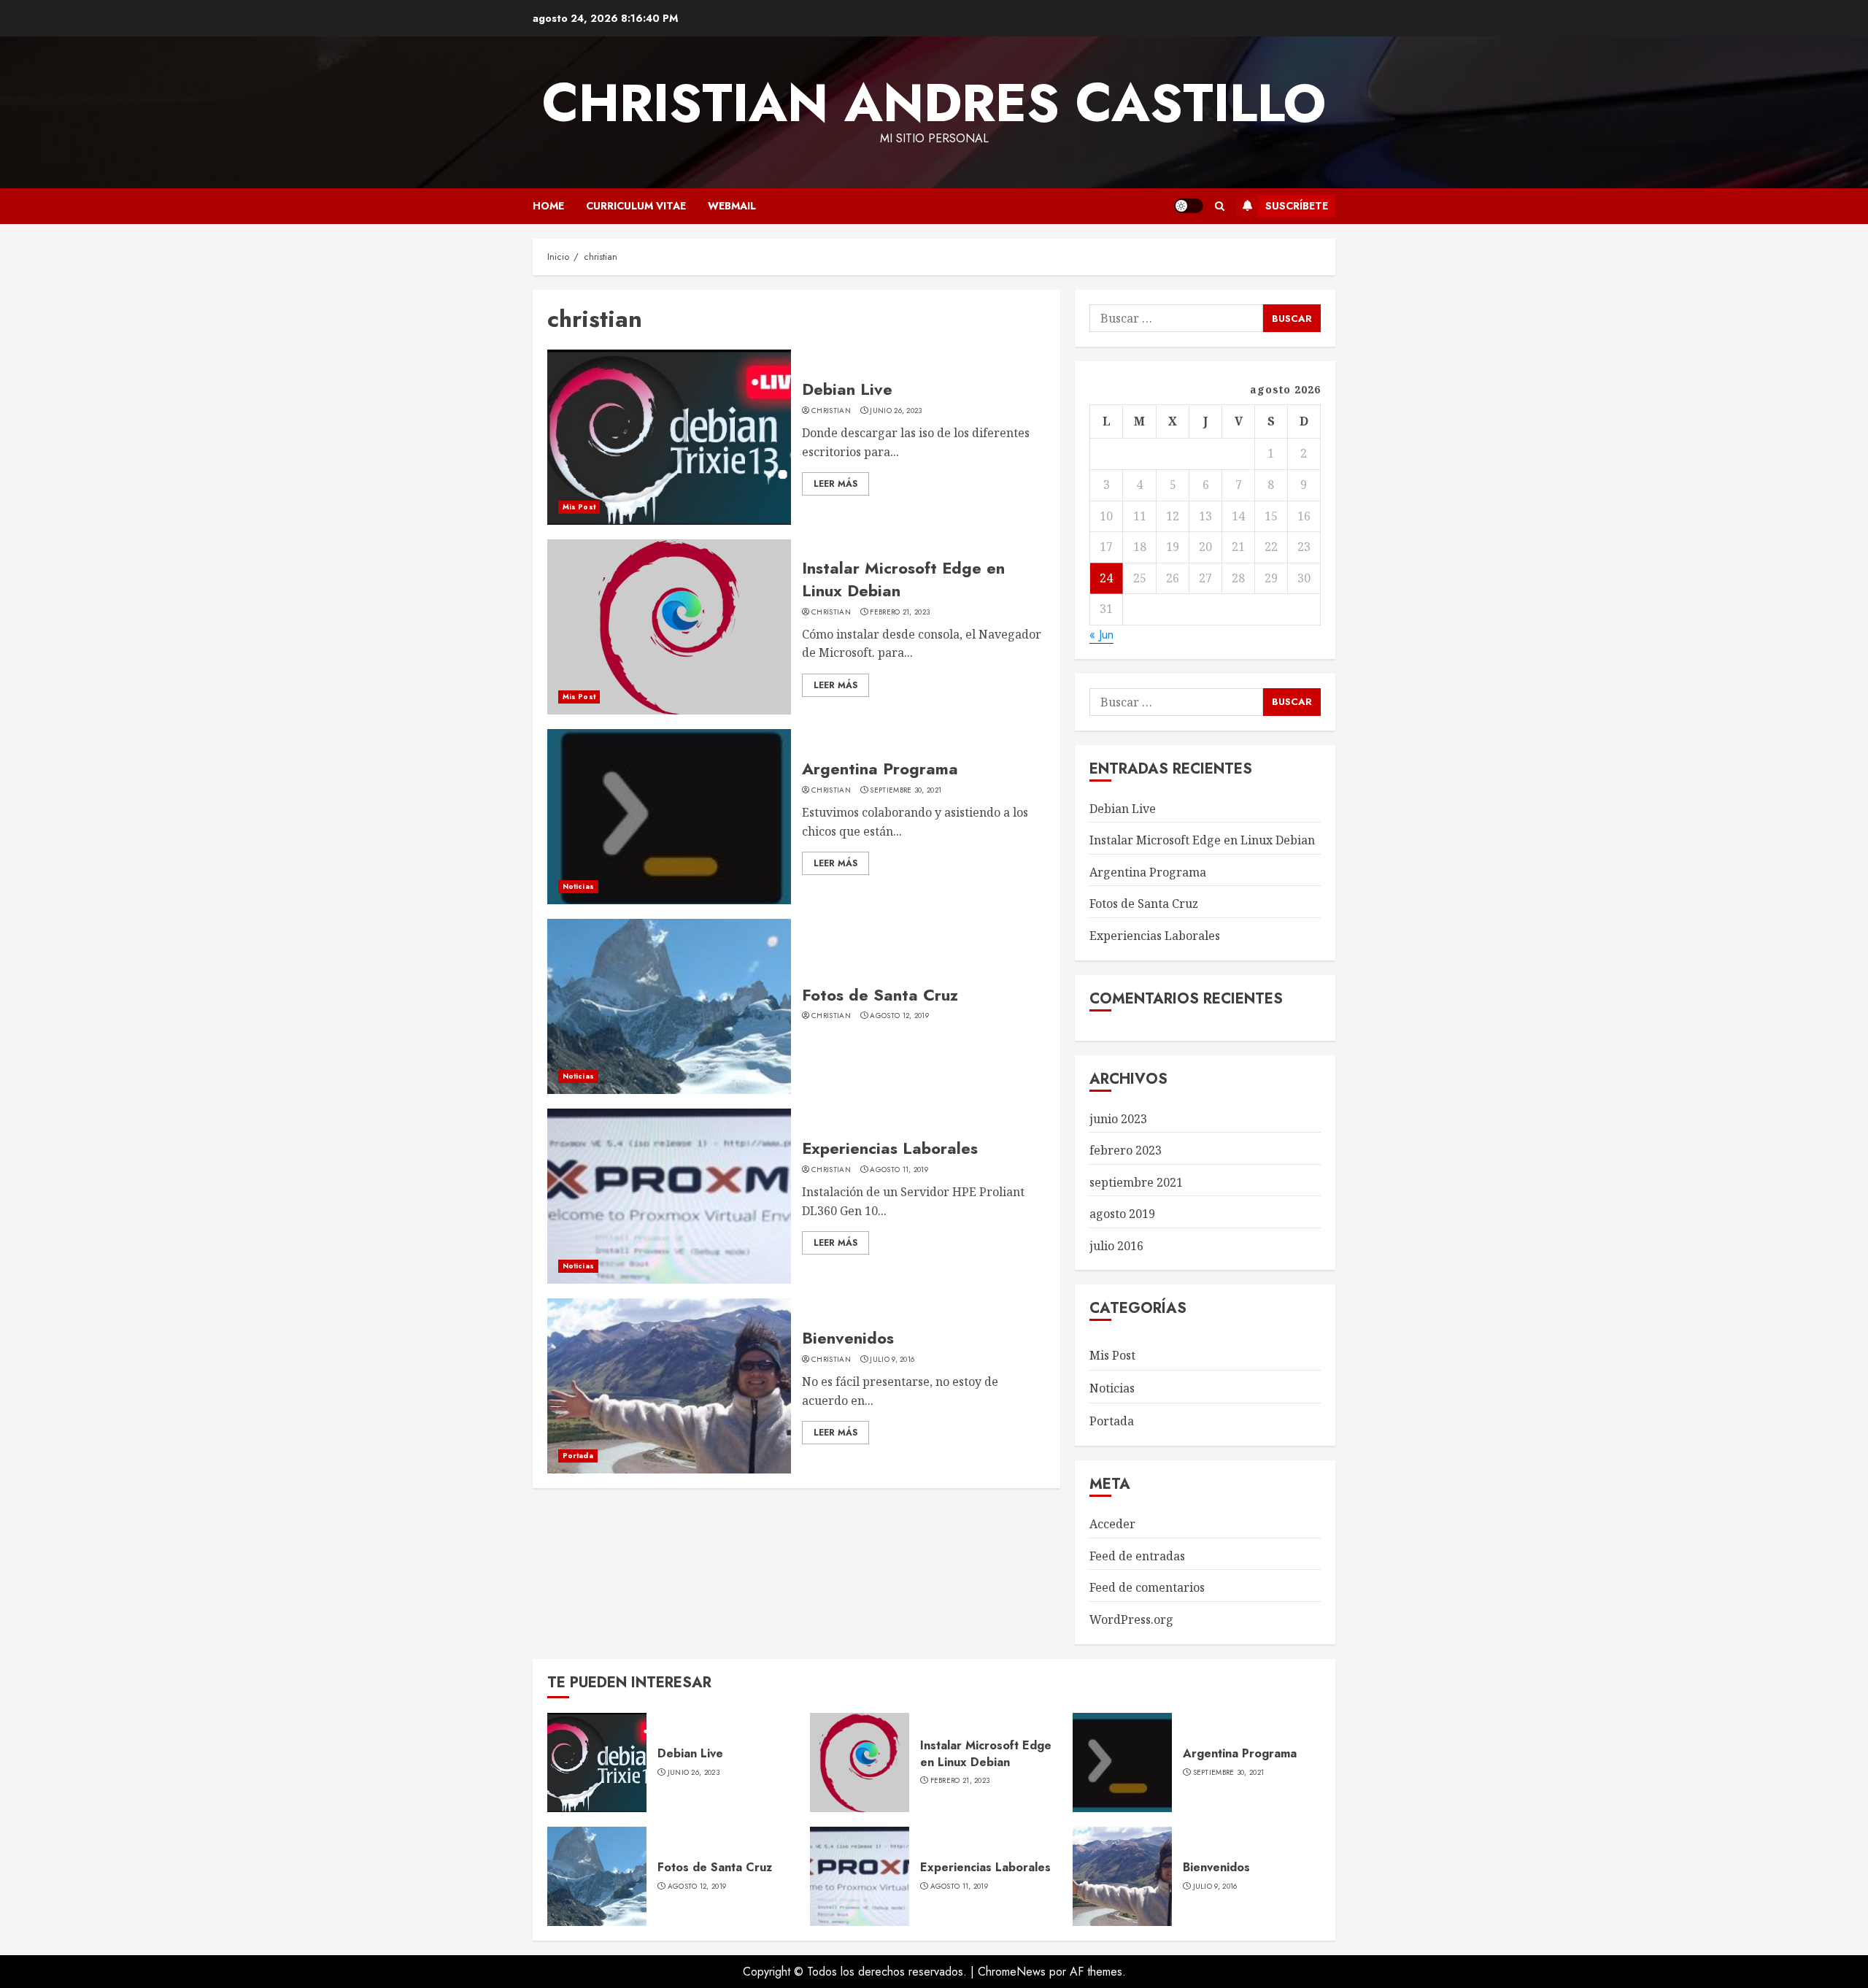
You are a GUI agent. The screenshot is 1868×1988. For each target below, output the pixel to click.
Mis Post (579, 507)
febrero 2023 (1126, 1150)
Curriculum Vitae (636, 206)
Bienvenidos (848, 1338)
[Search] (1220, 206)
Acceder (1112, 1524)
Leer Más (835, 484)
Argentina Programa (880, 768)
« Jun (1101, 635)
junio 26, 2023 (896, 411)
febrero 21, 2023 (900, 612)
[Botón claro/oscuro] (1189, 206)
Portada (578, 1456)
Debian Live (847, 389)
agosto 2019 (1122, 1214)
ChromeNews (1012, 1972)
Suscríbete (1297, 206)
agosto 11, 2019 (899, 1170)
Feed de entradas (1137, 1556)
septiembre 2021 (1136, 1182)
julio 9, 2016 (892, 1360)
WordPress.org (1131, 1619)
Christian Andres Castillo (934, 103)
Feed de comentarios (1147, 1587)
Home (548, 206)
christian (831, 411)
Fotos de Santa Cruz (880, 995)
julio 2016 (1116, 1246)
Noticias (578, 886)
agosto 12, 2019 (899, 1016)
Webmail (732, 206)
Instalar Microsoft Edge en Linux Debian (903, 579)
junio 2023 (1118, 1119)
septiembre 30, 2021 (906, 790)
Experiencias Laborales (890, 1148)
